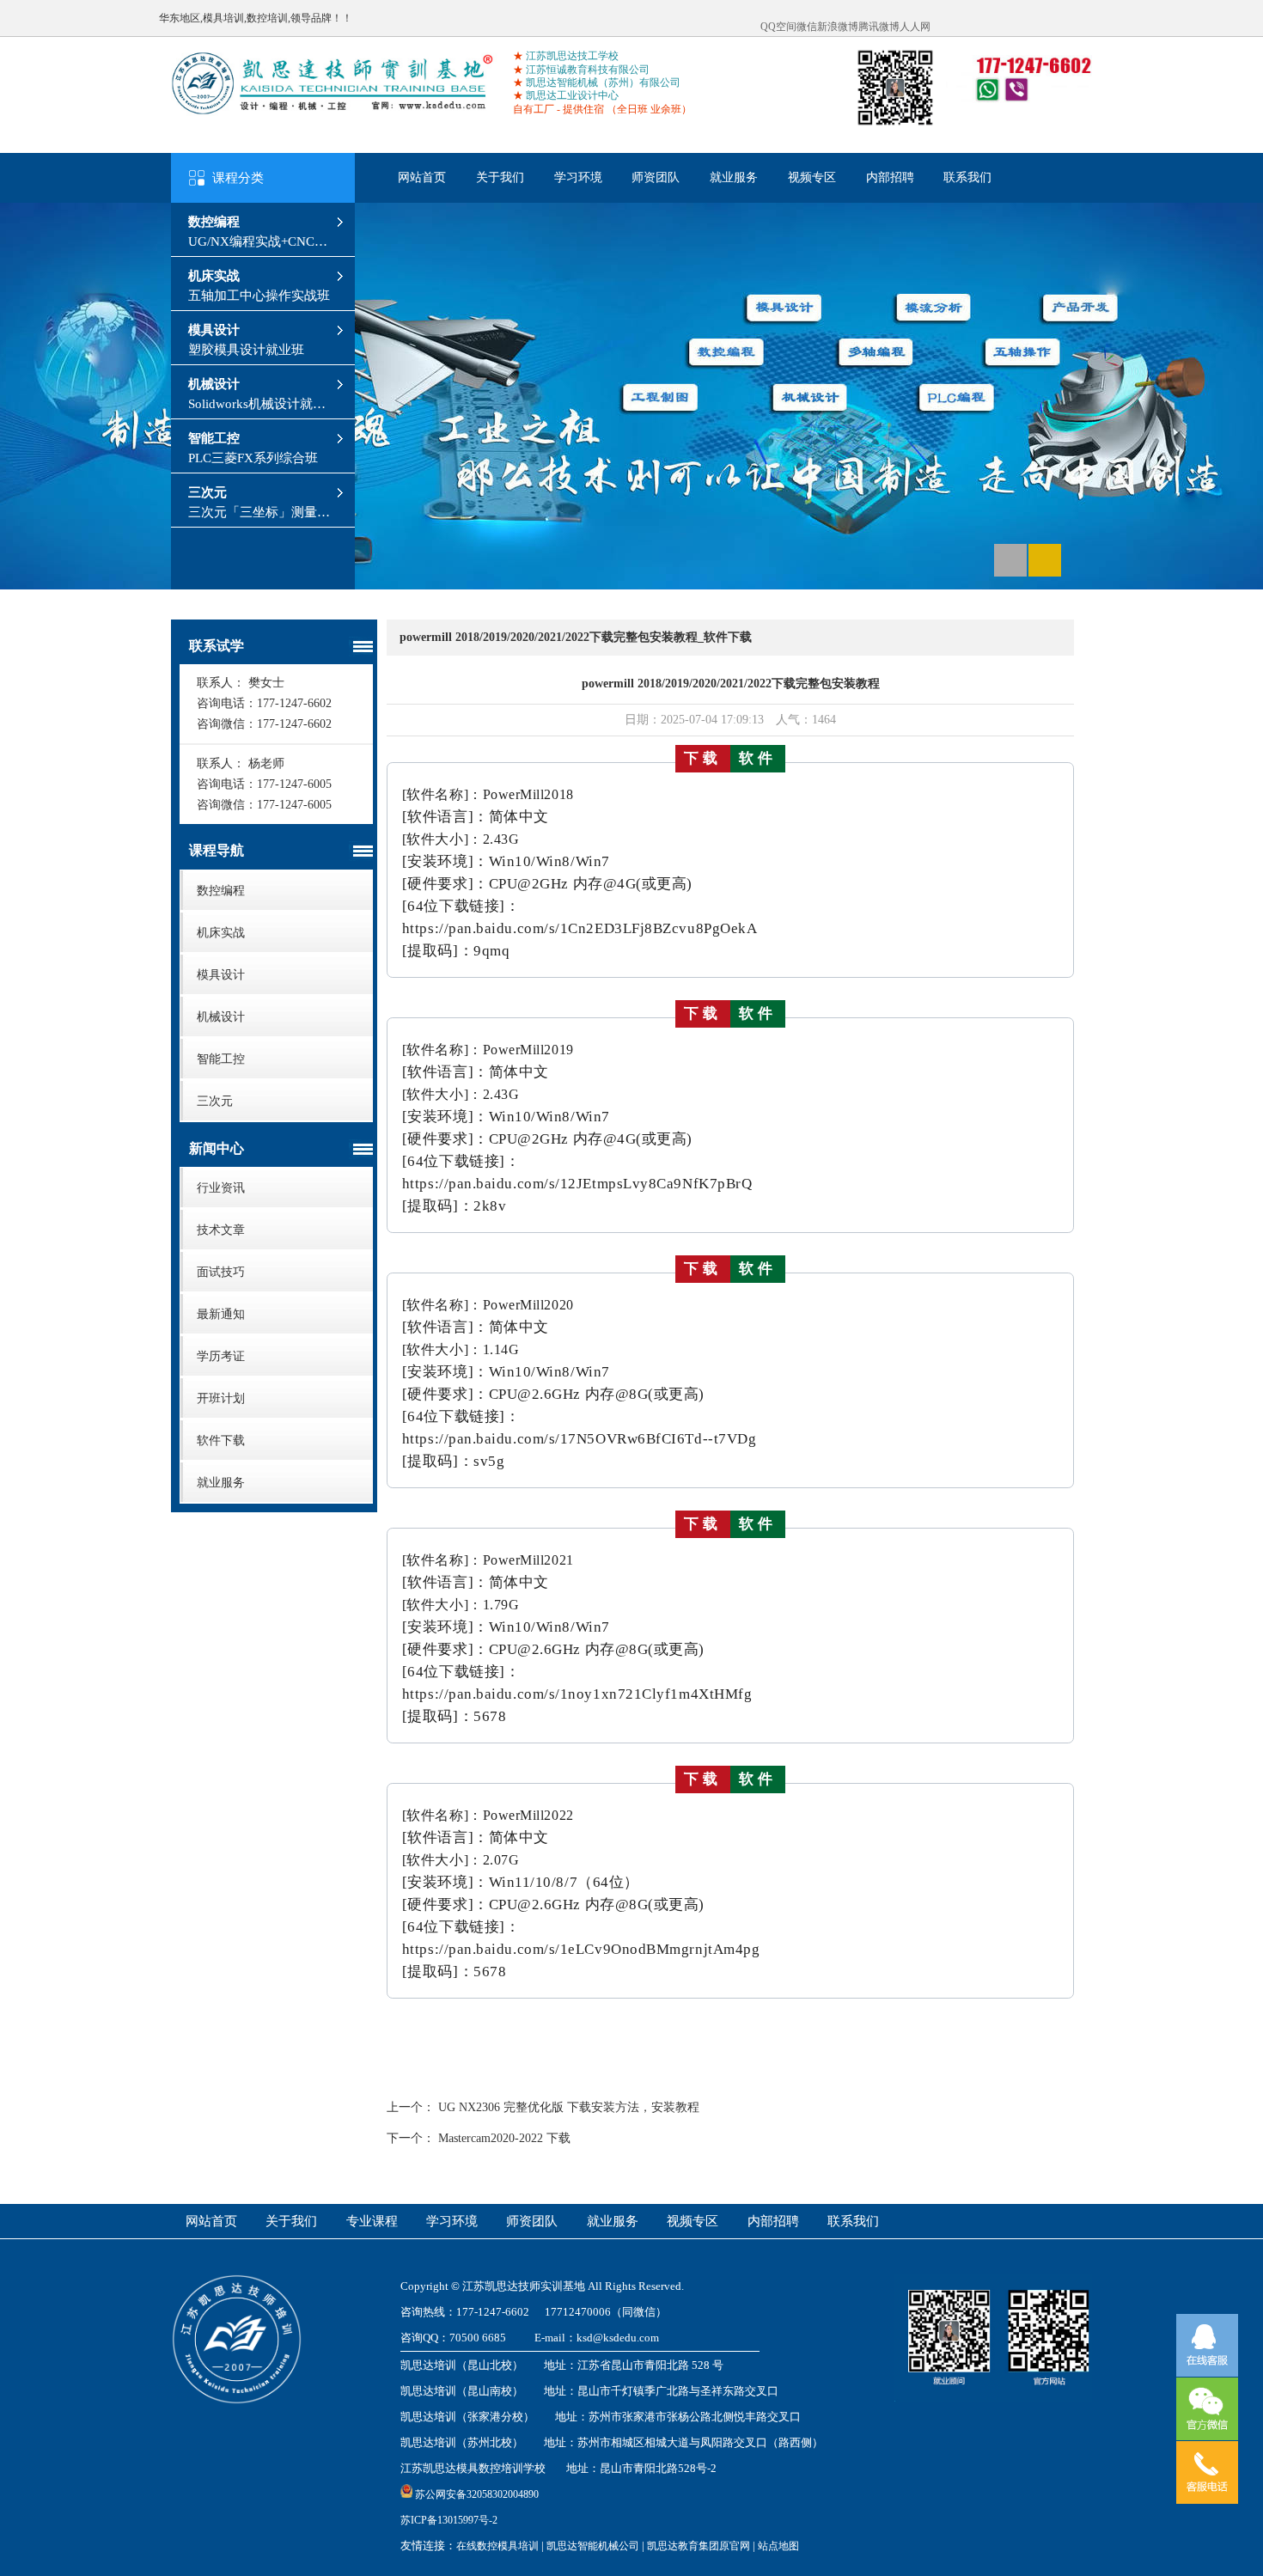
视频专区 (812, 177)
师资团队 (656, 177)
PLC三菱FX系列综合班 (253, 458)
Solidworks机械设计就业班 (257, 404)
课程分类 (238, 178)
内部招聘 (890, 177)
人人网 (915, 27)
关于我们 (500, 177)
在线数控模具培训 (497, 2546)
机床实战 (214, 276)
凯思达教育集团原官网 (699, 2546)
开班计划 (221, 1398)
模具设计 (214, 330)
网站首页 (422, 177)
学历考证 (221, 1356)
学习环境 (578, 177)
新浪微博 (838, 27)
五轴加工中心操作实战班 (259, 296)
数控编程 (214, 222)
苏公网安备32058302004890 (477, 2494)
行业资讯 (221, 1188)
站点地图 (778, 2546)
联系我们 (967, 177)
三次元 (207, 492)
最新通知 (221, 1314)
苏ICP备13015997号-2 (449, 2520)
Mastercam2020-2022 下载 (504, 2138)
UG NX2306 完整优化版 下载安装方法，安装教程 (569, 2107)
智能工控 (214, 438)
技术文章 (221, 1230)
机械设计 (214, 384)
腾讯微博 (879, 27)
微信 (807, 27)
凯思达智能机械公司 (593, 2546)
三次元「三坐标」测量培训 (259, 513)
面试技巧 (221, 1272)
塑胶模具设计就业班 (246, 350)
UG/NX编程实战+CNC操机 (258, 242)
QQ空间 (778, 27)
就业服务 (734, 177)
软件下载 (221, 1441)
